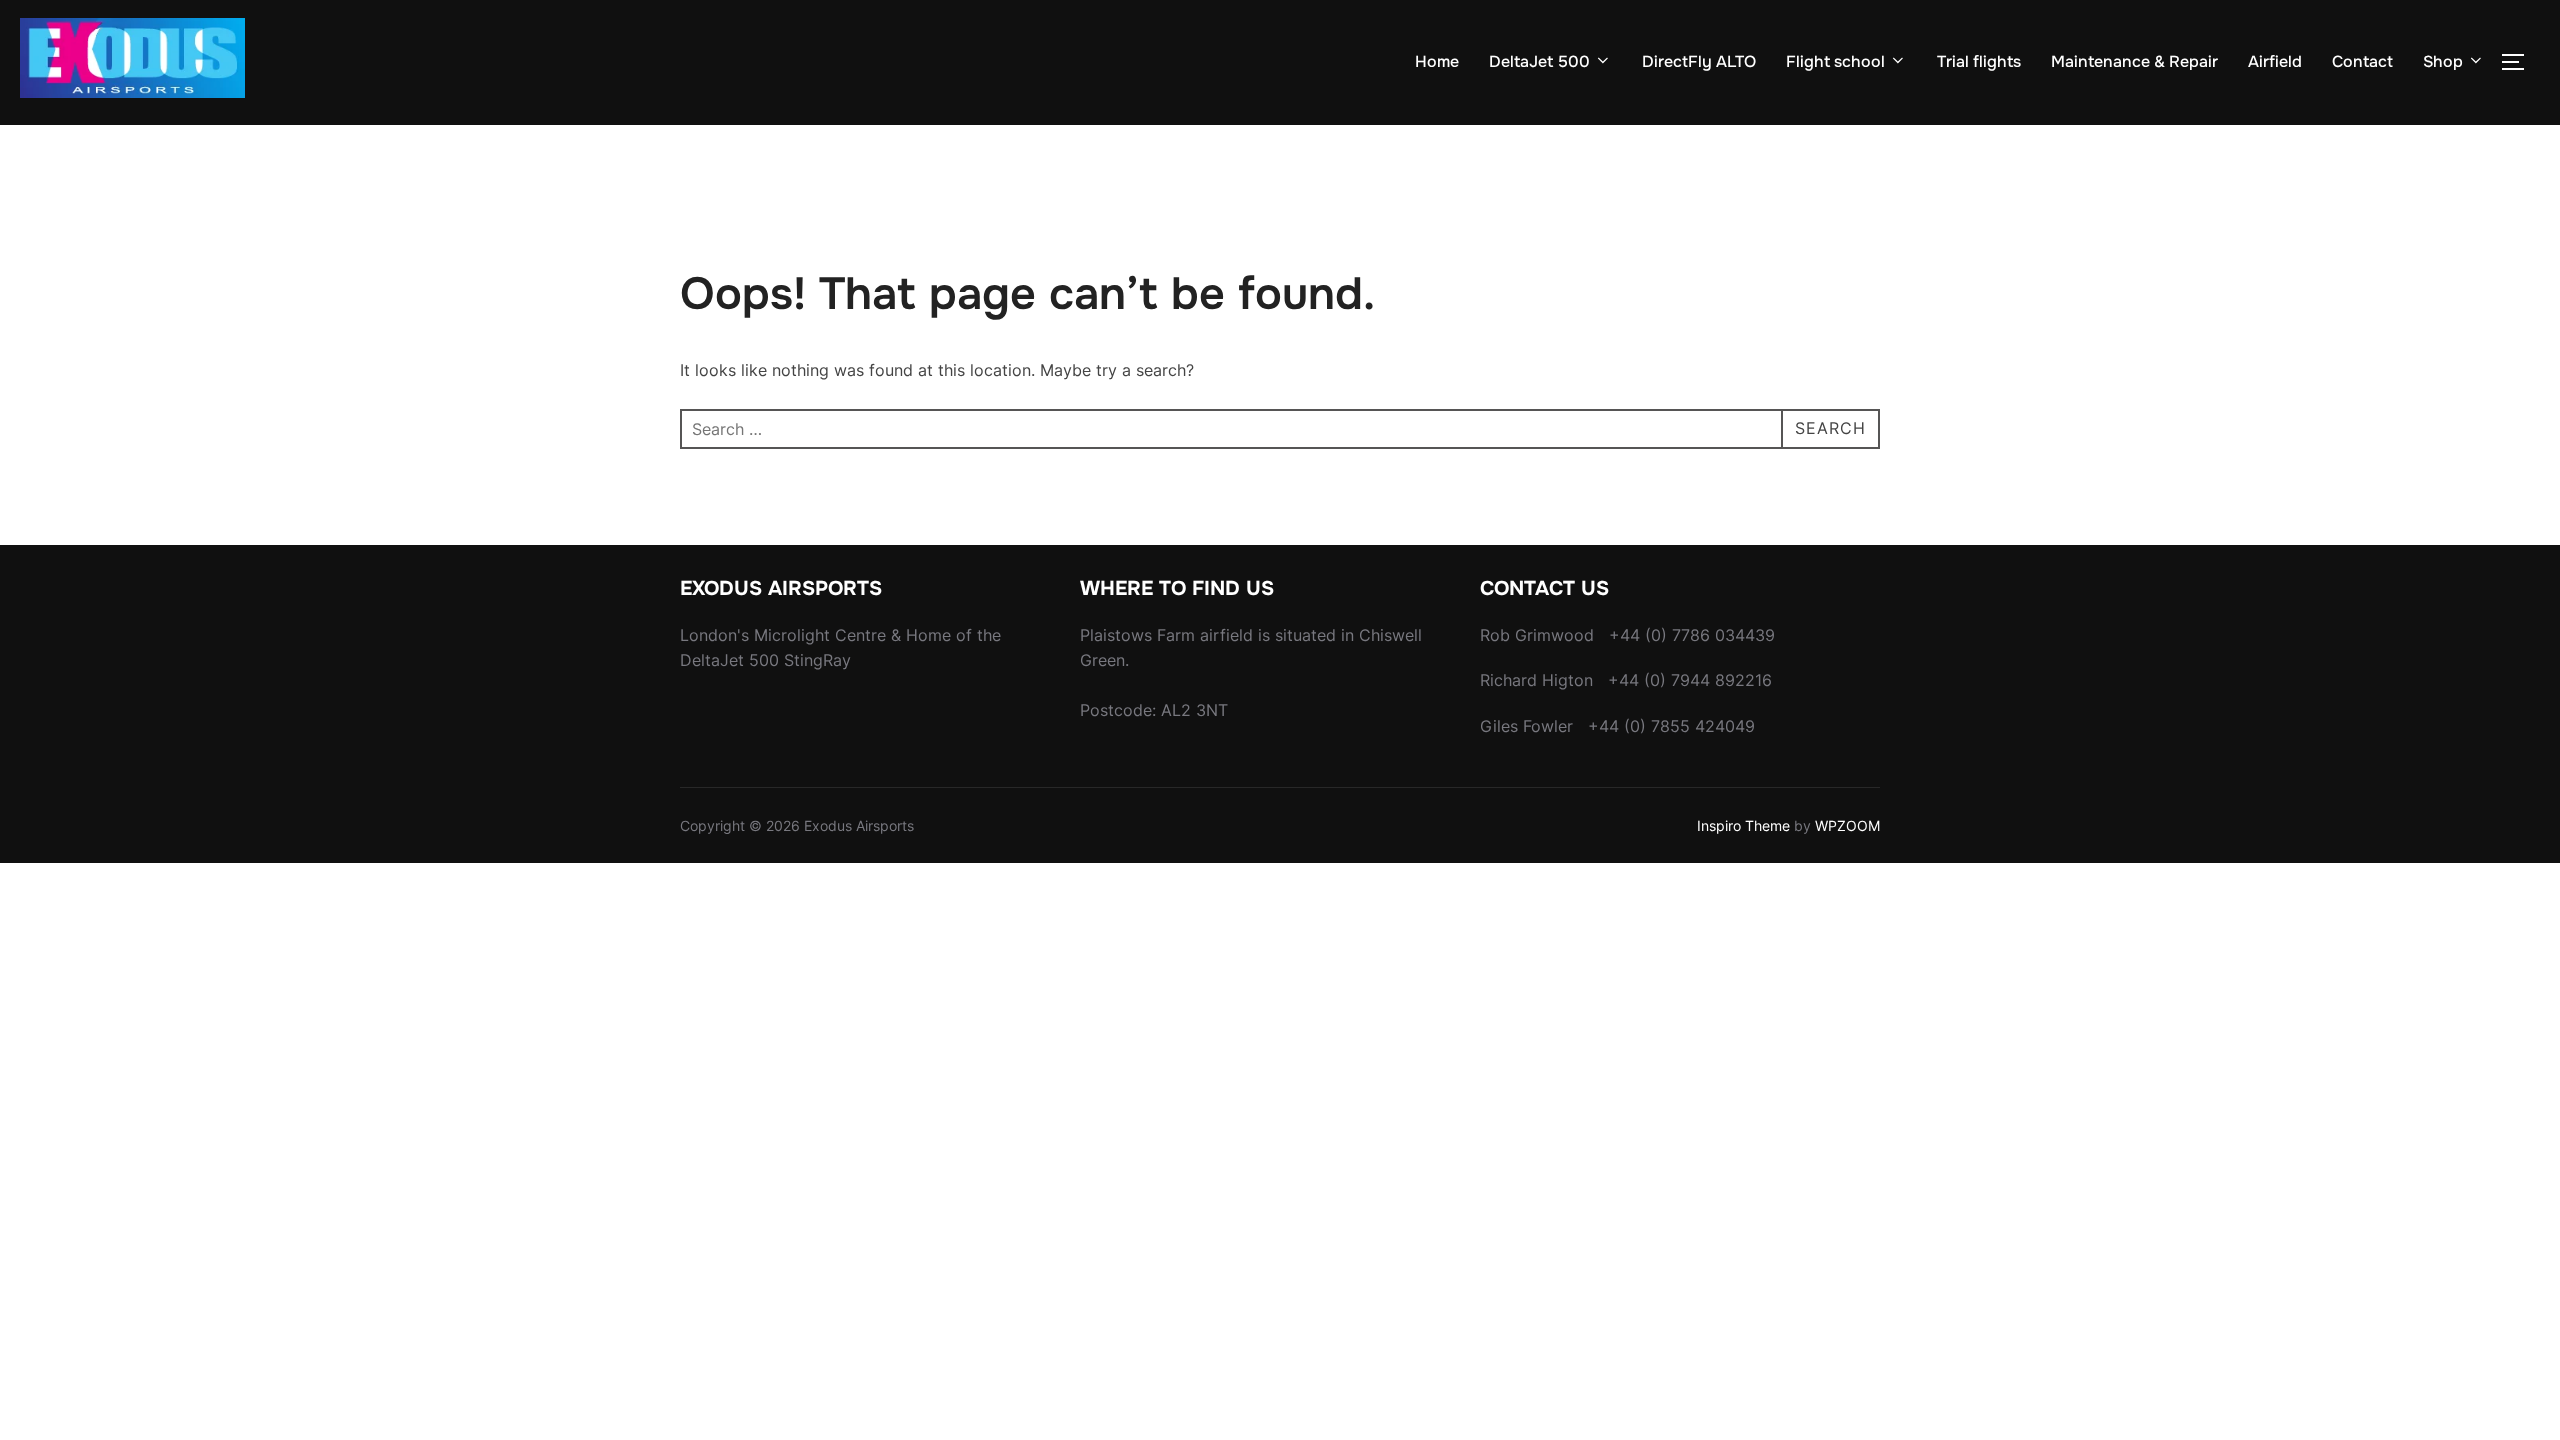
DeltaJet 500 (1539, 61)
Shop (2443, 61)
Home (1437, 61)
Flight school (1835, 61)
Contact (2362, 61)
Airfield (2275, 61)
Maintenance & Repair (2134, 61)
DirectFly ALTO (1699, 61)
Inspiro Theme (1743, 825)
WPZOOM (1847, 825)
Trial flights (1979, 61)
